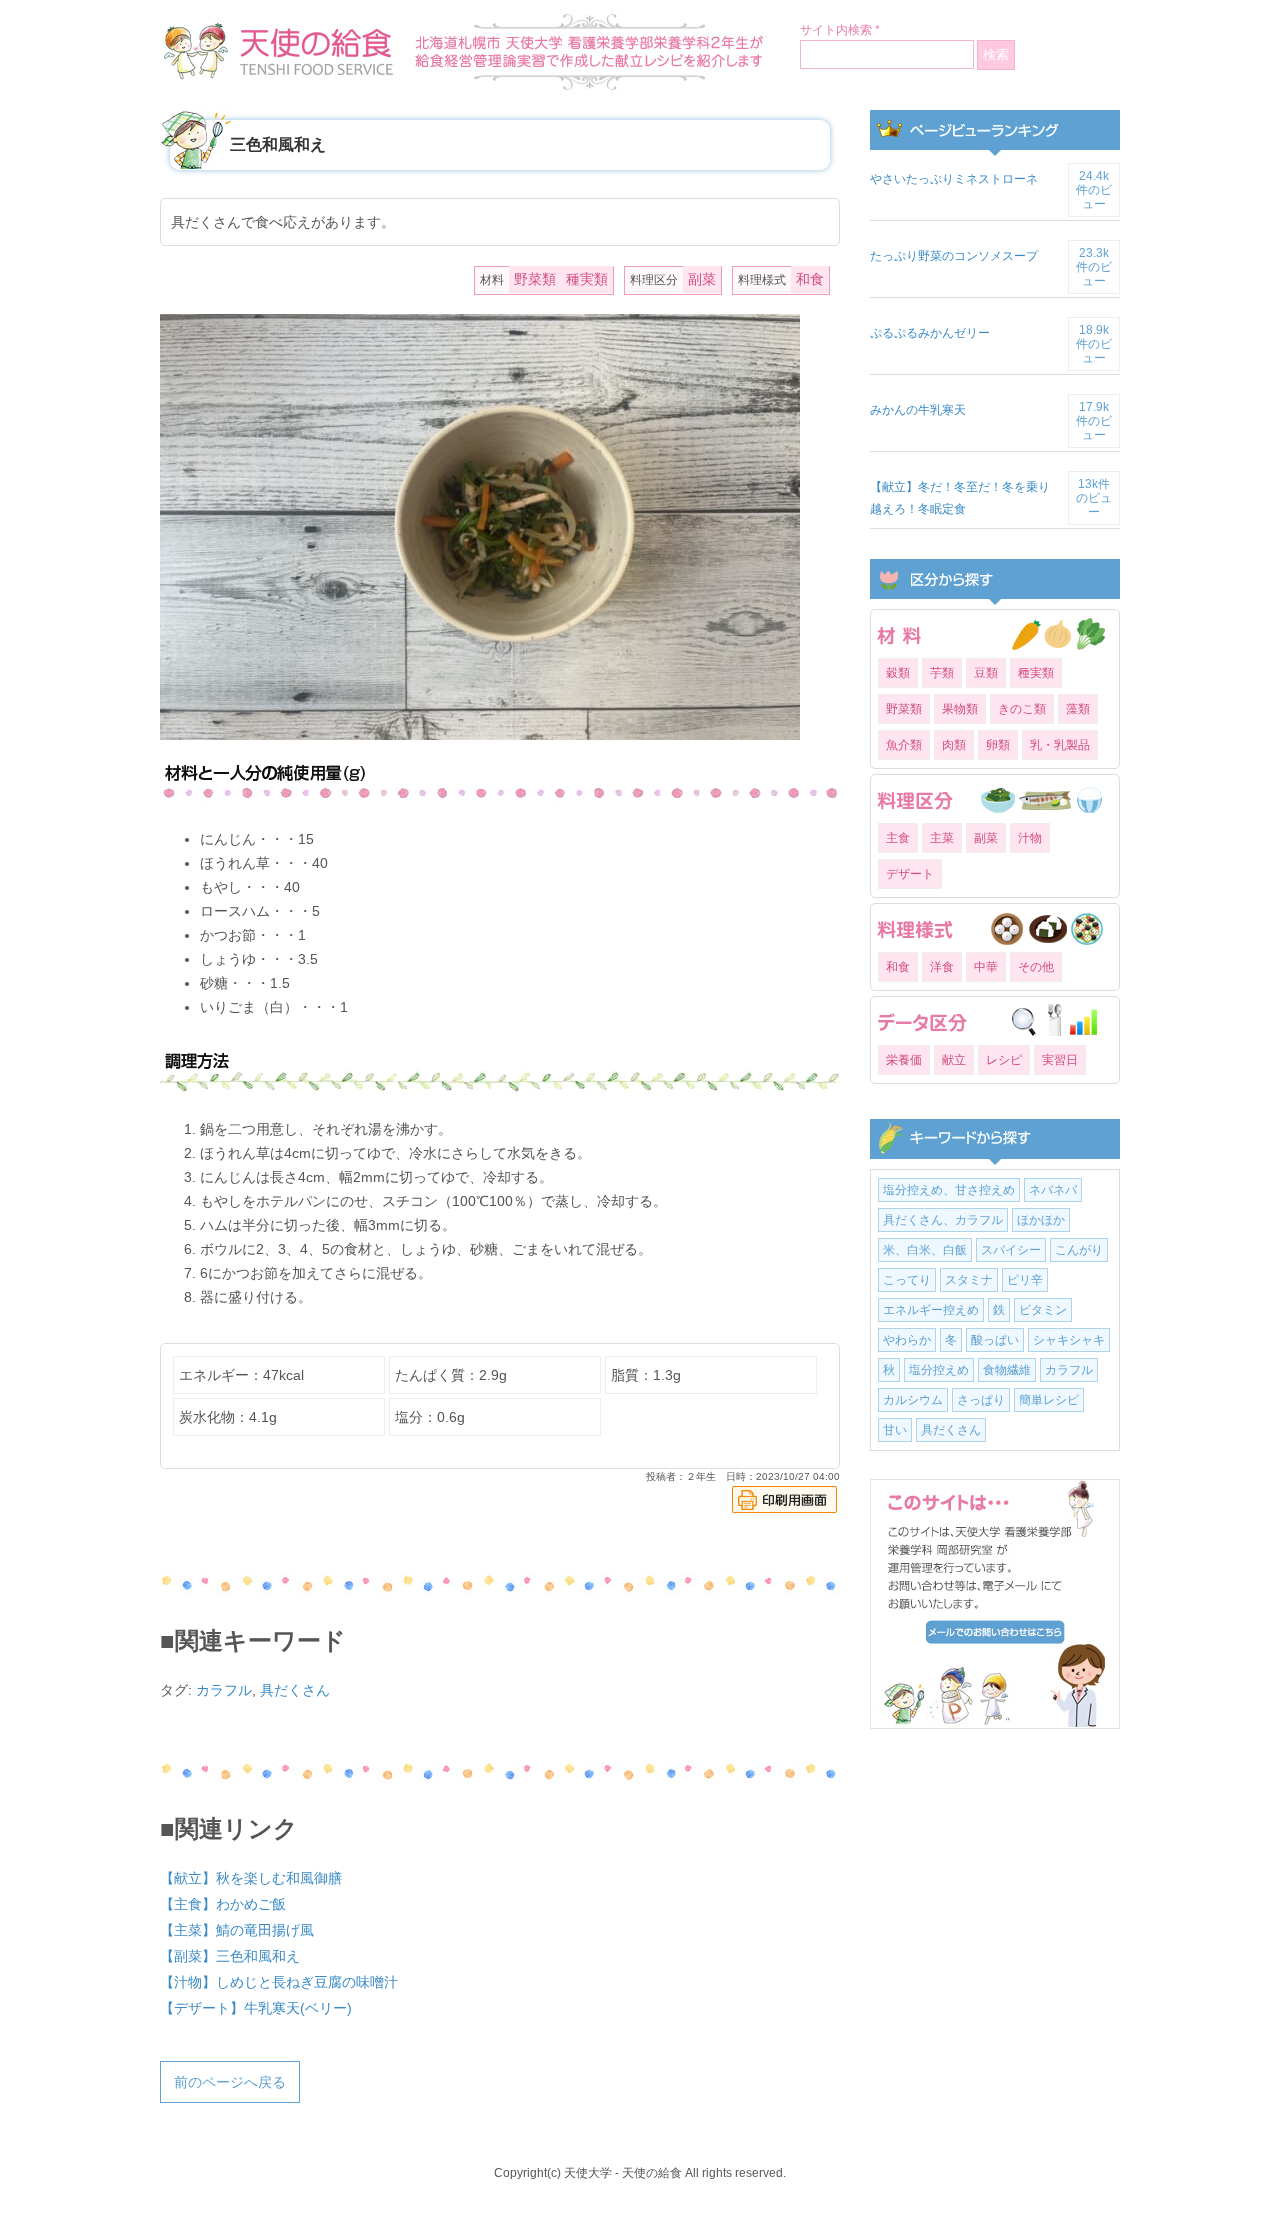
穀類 (898, 673)
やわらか (907, 1340)
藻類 (1078, 709)
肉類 (954, 745)
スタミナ (969, 1280)
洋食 (942, 967)
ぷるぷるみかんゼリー (930, 333)
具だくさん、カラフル (943, 1220)
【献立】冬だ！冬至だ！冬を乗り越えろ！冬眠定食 (960, 498)
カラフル (224, 1690)
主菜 (942, 838)
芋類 (942, 673)
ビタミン (1043, 1310)
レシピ (1004, 1060)
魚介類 (904, 745)
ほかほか (1041, 1220)
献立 (954, 1060)
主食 (898, 838)
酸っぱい (995, 1340)
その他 (1036, 967)
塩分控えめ (939, 1370)
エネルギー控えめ (931, 1310)
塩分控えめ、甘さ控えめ (949, 1190)
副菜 (702, 279)
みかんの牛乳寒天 (918, 410)
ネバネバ (1053, 1190)
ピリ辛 (1025, 1280)
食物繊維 (1007, 1370)
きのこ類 (1022, 709)
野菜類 (535, 279)
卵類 (998, 745)
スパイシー (1011, 1250)
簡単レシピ (1049, 1400)
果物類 (960, 709)
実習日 (1060, 1060)
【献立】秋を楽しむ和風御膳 (251, 1878)
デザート (910, 874)
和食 (810, 279)
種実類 (587, 279)
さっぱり (981, 1400)
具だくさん (295, 1690)
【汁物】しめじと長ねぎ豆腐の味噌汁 (279, 1982)
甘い (895, 1430)
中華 (986, 967)
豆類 (986, 673)
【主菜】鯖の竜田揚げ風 (237, 1930)
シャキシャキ (1069, 1340)
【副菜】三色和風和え (230, 1956)
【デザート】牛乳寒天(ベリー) (256, 2008)
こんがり (1079, 1250)
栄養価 (904, 1060)
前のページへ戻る (230, 2082)
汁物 (1030, 838)
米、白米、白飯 (925, 1250)
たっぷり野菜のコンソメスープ (954, 256)
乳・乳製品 (1060, 745)
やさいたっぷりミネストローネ (954, 179)
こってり (907, 1280)
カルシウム (913, 1400)
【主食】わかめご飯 (223, 1904)
